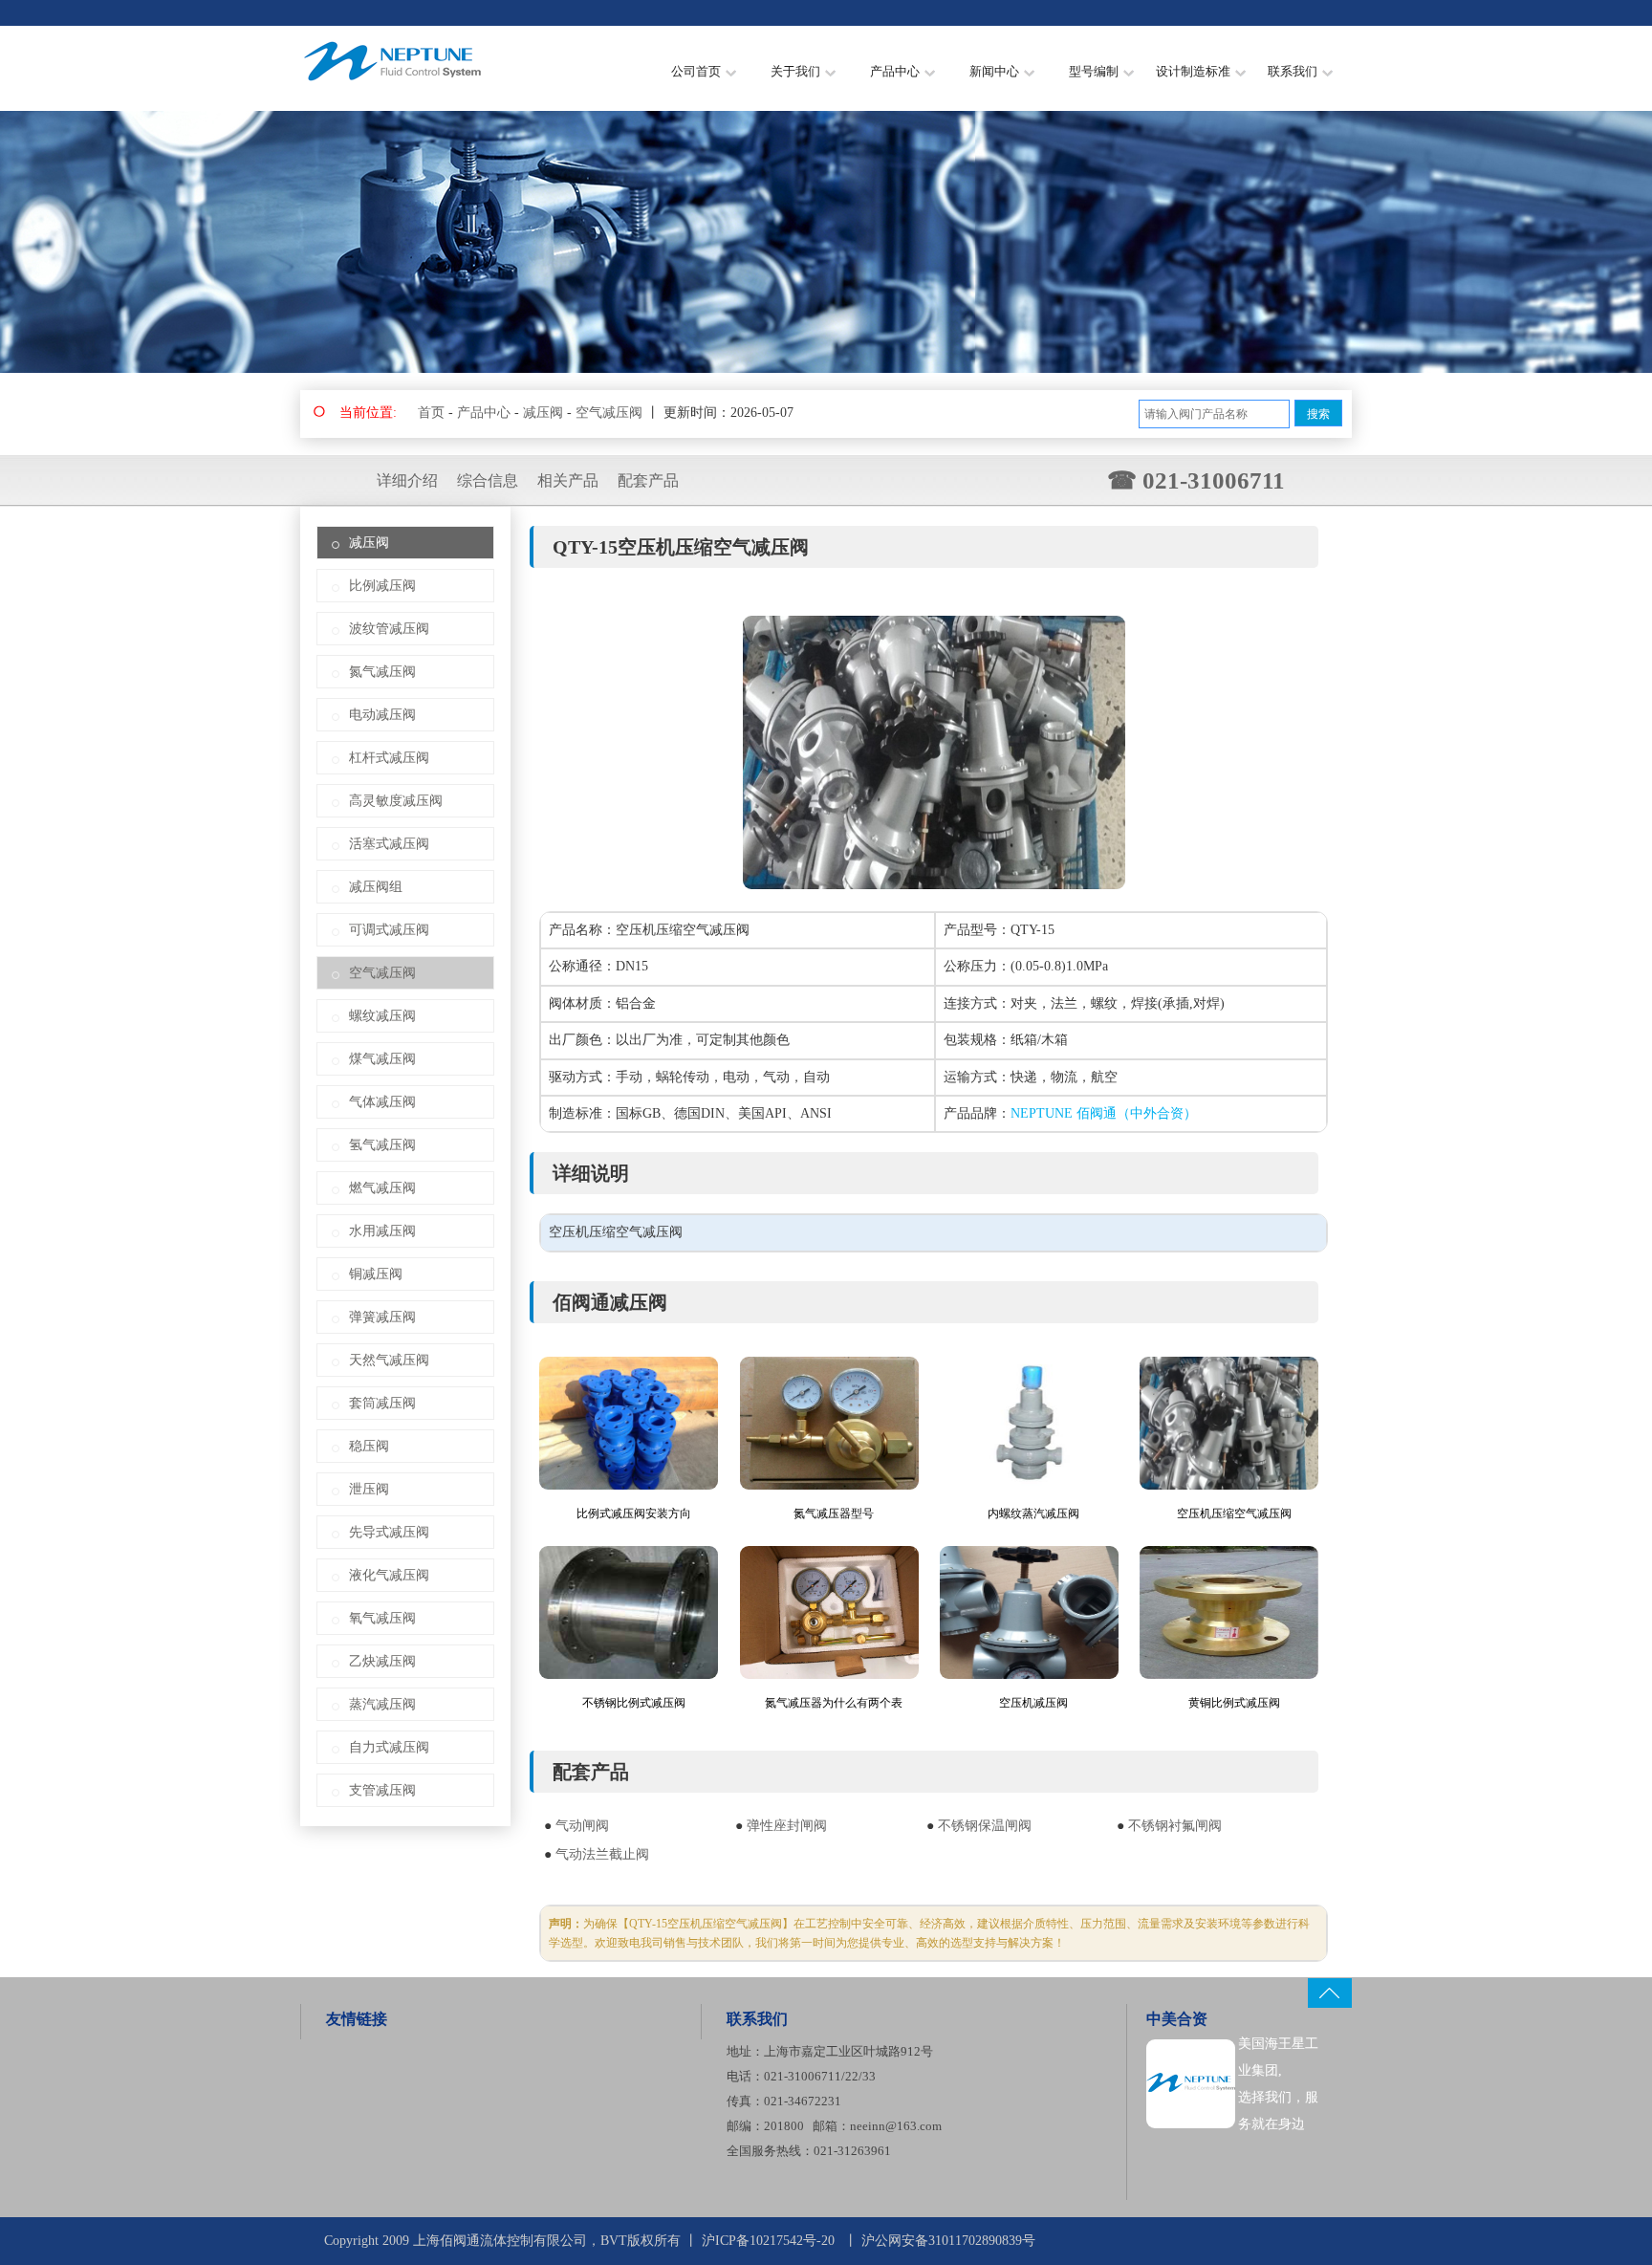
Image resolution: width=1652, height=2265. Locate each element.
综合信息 (488, 480)
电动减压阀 (382, 715)
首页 (431, 413)
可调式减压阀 (389, 930)
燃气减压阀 (382, 1188)
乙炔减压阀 (382, 1661)
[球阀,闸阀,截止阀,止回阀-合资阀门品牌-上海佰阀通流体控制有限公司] (394, 90)
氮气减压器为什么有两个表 (834, 1703)
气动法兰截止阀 (602, 1854)
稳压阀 (369, 1446)
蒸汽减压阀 (382, 1704)
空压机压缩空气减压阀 (1234, 1514)
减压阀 (543, 413)
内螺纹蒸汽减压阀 (1033, 1514)
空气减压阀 (609, 413)
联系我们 (1293, 71)
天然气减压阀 (389, 1360)
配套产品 (648, 480)
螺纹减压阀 (382, 1016)
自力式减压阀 (389, 1747)
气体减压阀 (382, 1102)
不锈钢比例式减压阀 (634, 1703)
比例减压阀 (382, 586)
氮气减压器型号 (834, 1514)
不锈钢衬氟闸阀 (1175, 1826)
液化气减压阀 (389, 1575)
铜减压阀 (376, 1274)
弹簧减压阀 (382, 1317)
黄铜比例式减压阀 (1234, 1703)
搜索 (1318, 414)
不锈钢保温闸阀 (985, 1826)
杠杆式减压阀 (389, 758)
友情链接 (357, 2019)
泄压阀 (369, 1489)
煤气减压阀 (382, 1059)
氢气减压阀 (382, 1145)
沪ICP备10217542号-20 (768, 2241)
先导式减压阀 (389, 1532)
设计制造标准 (1193, 71)
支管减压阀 (382, 1790)
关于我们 (795, 71)
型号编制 (1094, 71)
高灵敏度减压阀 (396, 801)
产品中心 (895, 71)
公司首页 (696, 71)
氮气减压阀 (382, 672)
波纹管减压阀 (389, 629)
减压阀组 (376, 887)
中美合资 (1177, 2019)
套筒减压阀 (382, 1403)
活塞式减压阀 (389, 844)
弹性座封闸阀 (787, 1826)
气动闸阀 (582, 1826)
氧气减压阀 (382, 1618)
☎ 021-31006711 (1196, 480)
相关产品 (568, 480)
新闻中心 (994, 71)
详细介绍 (407, 480)
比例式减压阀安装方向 (634, 1514)
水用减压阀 (382, 1231)
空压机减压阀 (1033, 1703)
